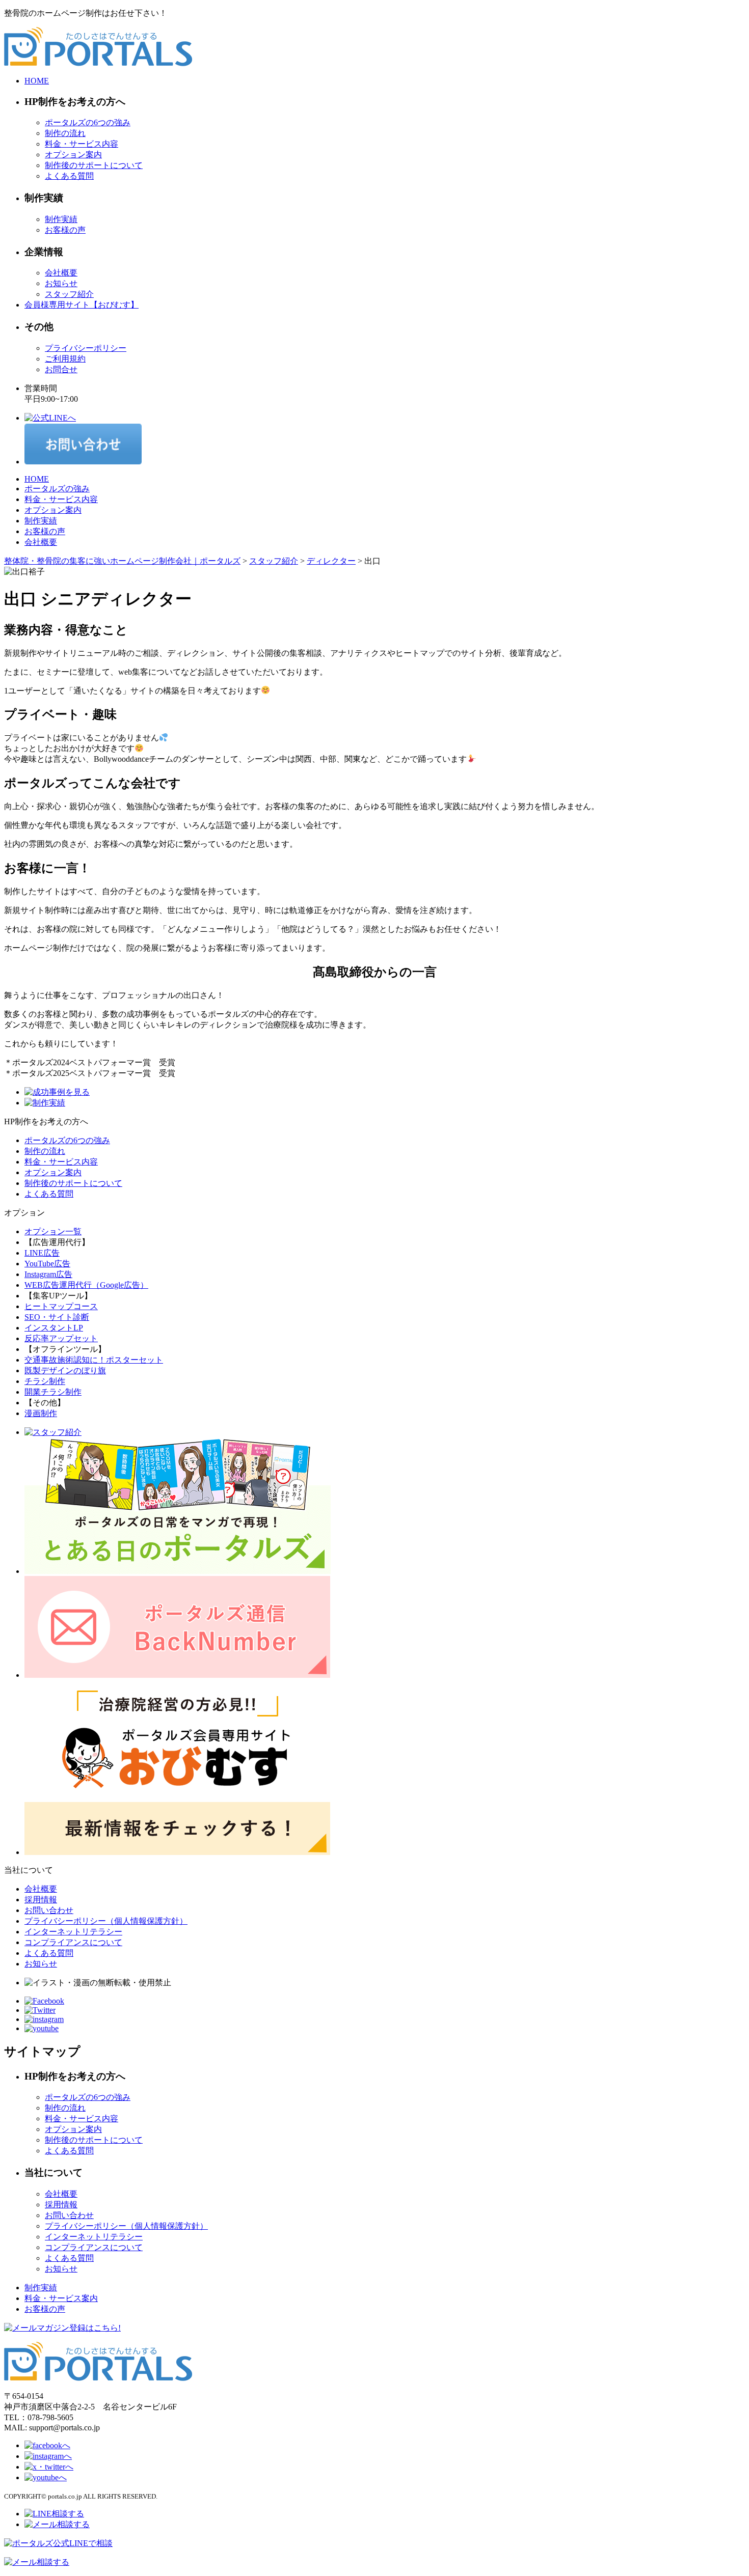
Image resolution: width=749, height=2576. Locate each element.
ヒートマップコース (61, 1306)
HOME (37, 81)
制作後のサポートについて (94, 165)
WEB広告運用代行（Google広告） (86, 1285)
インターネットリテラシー (73, 1932)
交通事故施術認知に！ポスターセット (94, 1360)
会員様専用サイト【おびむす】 (82, 305)
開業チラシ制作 (53, 1392)
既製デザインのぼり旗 (65, 1370)
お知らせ (61, 283)
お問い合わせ (49, 1910)
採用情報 (41, 1900)
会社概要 (61, 273)
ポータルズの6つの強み (88, 122)
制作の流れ (65, 133)
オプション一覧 (53, 1231)
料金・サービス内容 (82, 144)
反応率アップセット (61, 1338)
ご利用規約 (65, 359)
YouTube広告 (47, 1264)
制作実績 (61, 219)
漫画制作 (41, 1413)
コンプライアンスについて (73, 1942)
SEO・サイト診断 (57, 1317)
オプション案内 (73, 155)
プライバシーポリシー (86, 348)
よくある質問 (69, 176)
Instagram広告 (48, 1274)
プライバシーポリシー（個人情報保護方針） (106, 1921)
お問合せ (61, 369)
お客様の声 (65, 230)
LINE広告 (42, 1253)
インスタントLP (54, 1328)
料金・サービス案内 (61, 2298)
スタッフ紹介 (69, 294)
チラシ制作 (45, 1381)
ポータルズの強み (57, 489)
